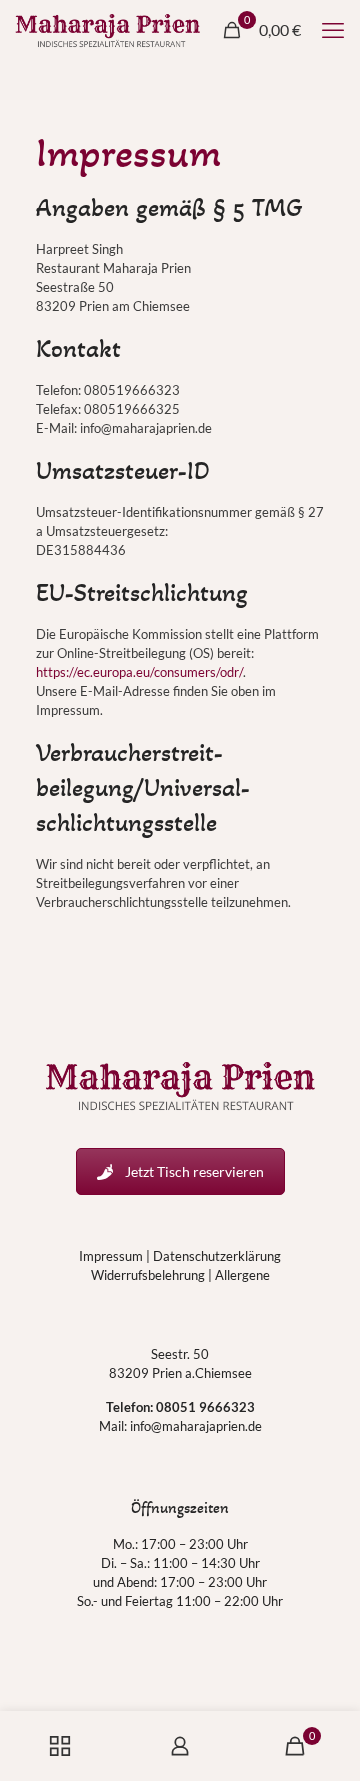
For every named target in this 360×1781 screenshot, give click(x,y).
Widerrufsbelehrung (148, 1275)
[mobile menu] (333, 30)
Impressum (111, 1256)
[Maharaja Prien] (107, 30)
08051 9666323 (205, 1407)
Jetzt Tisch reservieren (194, 1171)
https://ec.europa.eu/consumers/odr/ (139, 672)
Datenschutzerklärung (217, 1256)
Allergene (242, 1275)
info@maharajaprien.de (196, 1426)
